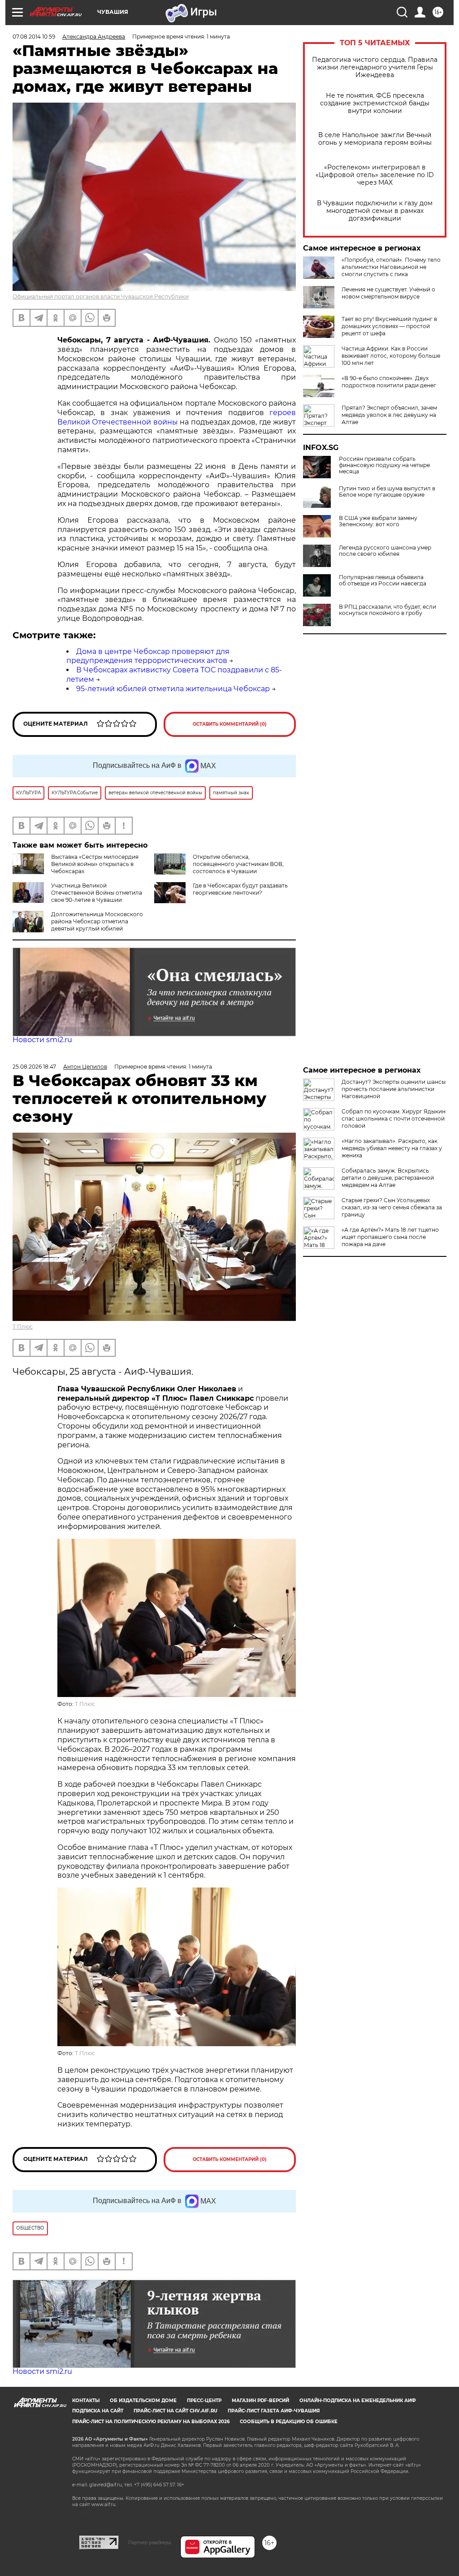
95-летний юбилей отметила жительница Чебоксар (173, 689)
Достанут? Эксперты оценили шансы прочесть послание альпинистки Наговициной (394, 1089)
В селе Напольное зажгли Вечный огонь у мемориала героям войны (375, 139)
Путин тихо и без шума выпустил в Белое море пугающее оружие (387, 492)
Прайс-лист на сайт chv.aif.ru (175, 2411)
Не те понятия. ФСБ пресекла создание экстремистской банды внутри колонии (375, 103)
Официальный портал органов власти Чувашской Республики (101, 297)
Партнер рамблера (149, 2542)
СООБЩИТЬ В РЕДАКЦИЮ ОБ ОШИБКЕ (289, 2422)
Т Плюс (23, 1327)
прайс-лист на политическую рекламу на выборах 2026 (151, 2422)
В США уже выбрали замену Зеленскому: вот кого (378, 521)
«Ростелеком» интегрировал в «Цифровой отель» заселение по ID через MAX (375, 175)
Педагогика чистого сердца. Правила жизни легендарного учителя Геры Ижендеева (375, 67)
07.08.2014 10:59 (34, 37)
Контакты (86, 2401)
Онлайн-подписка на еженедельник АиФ (358, 2401)
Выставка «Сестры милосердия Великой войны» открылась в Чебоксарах (95, 864)
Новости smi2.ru (42, 1040)
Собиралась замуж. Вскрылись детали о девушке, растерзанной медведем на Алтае (388, 1178)
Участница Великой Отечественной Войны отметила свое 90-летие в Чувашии (97, 893)
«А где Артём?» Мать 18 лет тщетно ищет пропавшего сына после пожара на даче (390, 1237)
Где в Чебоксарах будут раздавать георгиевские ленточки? (240, 889)
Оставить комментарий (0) (230, 724)
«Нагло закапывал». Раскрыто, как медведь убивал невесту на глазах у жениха (392, 1148)
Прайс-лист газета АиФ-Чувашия (274, 2411)
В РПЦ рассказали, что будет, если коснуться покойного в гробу (388, 610)
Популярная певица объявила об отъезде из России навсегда (383, 580)
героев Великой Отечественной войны (177, 417)
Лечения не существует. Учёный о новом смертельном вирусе (388, 293)
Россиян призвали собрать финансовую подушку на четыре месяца (384, 465)
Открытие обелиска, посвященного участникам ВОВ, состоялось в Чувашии (238, 864)
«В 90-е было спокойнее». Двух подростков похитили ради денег (389, 382)
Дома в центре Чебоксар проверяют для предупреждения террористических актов (148, 656)
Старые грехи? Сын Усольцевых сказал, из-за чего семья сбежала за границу (392, 1207)
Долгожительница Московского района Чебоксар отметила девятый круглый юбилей (97, 921)
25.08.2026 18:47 (34, 1067)
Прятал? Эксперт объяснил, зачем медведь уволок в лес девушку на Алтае (389, 415)
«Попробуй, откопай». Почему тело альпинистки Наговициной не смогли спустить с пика (391, 267)
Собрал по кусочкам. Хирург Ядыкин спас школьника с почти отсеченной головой (394, 1119)
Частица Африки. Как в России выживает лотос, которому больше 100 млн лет (391, 356)
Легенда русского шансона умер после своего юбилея (385, 551)
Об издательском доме (143, 2401)
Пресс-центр (204, 2401)
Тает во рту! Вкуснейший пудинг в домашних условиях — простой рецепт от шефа (389, 326)
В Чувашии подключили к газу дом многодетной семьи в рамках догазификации (375, 211)
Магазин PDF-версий (260, 2401)
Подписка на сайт (98, 2411)
